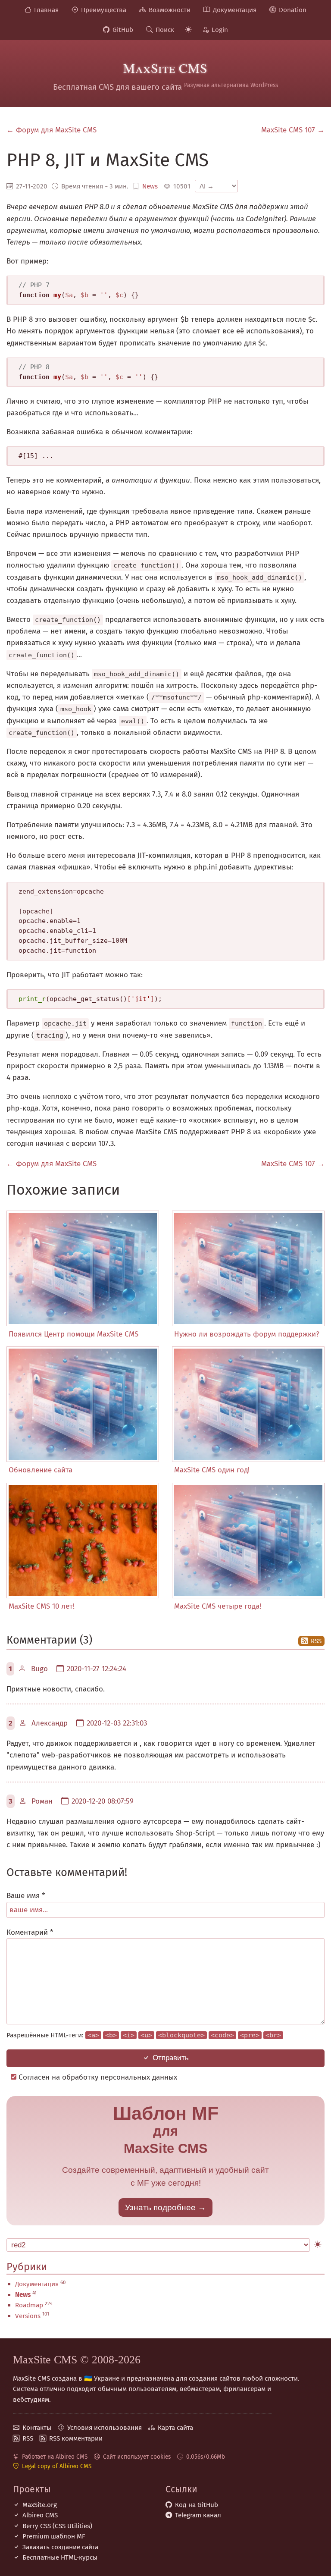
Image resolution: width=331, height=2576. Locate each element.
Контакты (37, 2428)
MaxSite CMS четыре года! (218, 1606)
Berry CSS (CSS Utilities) (57, 2526)
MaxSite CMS (165, 68)
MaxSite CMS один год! (212, 1470)
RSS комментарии (76, 2438)
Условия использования (105, 2428)
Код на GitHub (197, 2505)
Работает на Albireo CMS (55, 2457)
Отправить (171, 2058)
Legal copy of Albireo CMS (57, 2466)
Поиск (165, 30)
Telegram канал (198, 2515)
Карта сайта (175, 2428)
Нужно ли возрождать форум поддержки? (247, 1334)
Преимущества (104, 10)
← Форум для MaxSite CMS (52, 130)
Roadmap (29, 2305)
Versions (28, 2316)
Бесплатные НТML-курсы (60, 2557)
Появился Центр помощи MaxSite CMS (73, 1334)
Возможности (170, 10)
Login (220, 30)
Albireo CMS (40, 2515)
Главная (46, 10)
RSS (316, 1641)
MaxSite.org (40, 2505)
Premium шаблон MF (54, 2536)
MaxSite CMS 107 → (293, 130)
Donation (293, 10)
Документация (235, 10)
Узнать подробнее (160, 2207)
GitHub (123, 30)
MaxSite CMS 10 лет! (42, 1606)
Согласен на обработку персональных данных (97, 2077)
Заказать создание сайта (60, 2547)
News (150, 186)
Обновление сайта (41, 1470)
